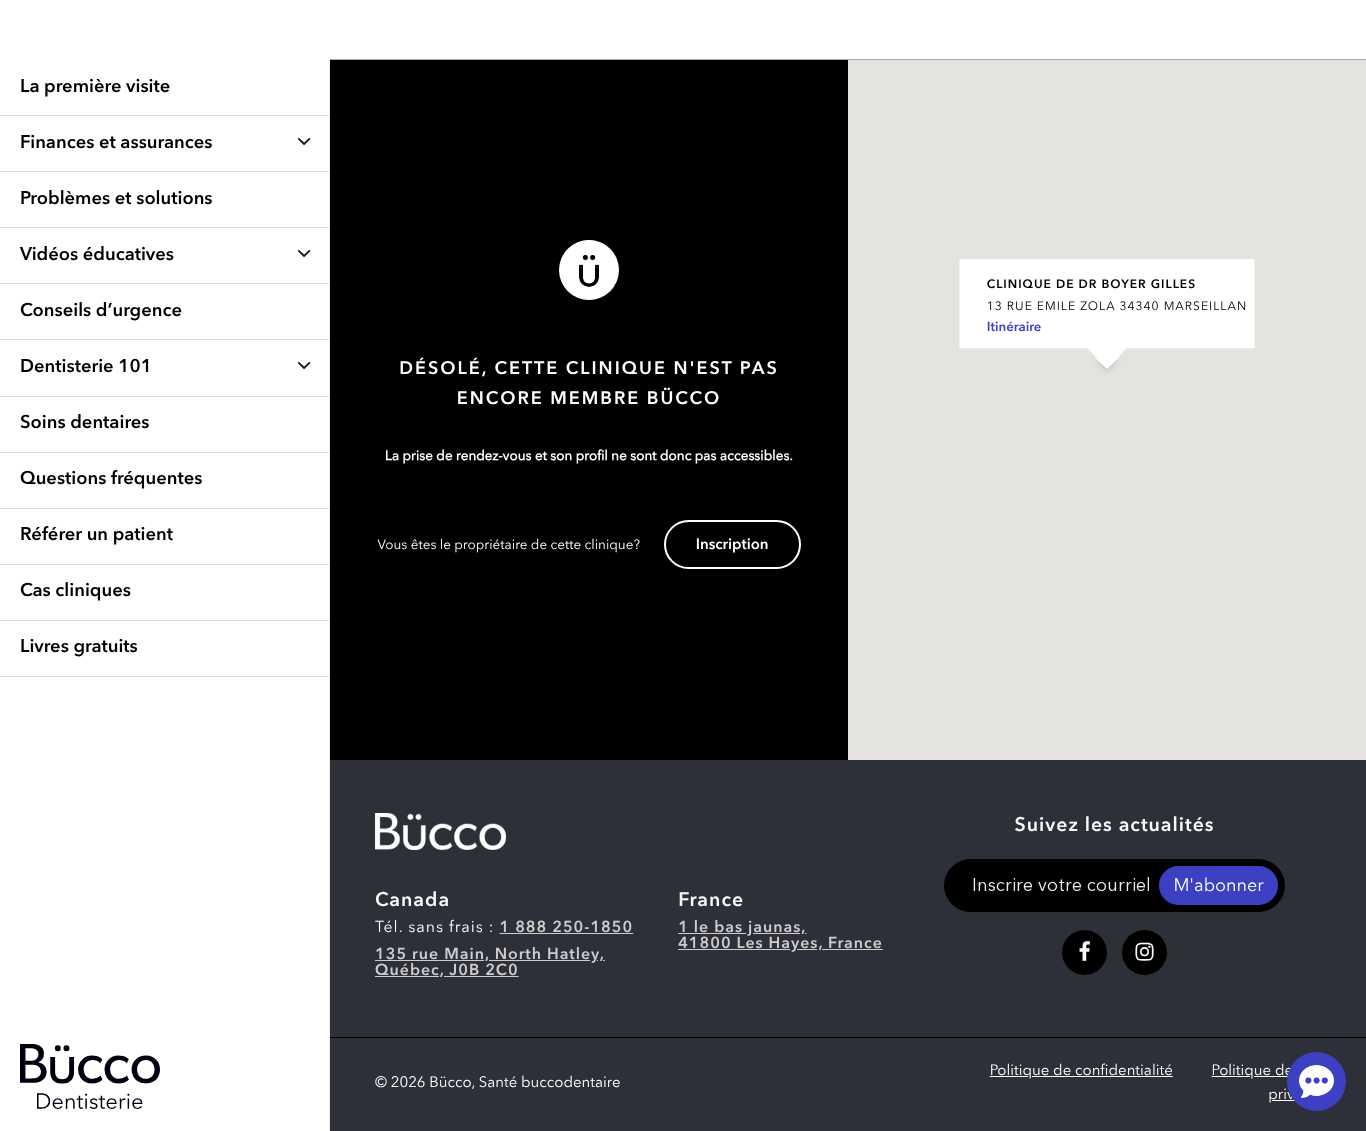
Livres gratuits (79, 648)
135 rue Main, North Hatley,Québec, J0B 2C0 (490, 963)
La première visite (95, 88)
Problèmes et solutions (116, 200)
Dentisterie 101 (86, 368)
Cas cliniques (75, 592)
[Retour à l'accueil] (440, 831)
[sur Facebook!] (1084, 952)
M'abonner (1218, 887)
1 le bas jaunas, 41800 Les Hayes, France (780, 936)
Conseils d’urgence (101, 312)
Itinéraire (1014, 328)
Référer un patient (96, 536)
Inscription (732, 545)
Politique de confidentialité (1081, 1071)
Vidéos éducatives (97, 256)
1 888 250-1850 (567, 928)
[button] (1107, 389)
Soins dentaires (84, 424)
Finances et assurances (116, 144)
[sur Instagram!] (1144, 952)
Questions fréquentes (111, 480)
